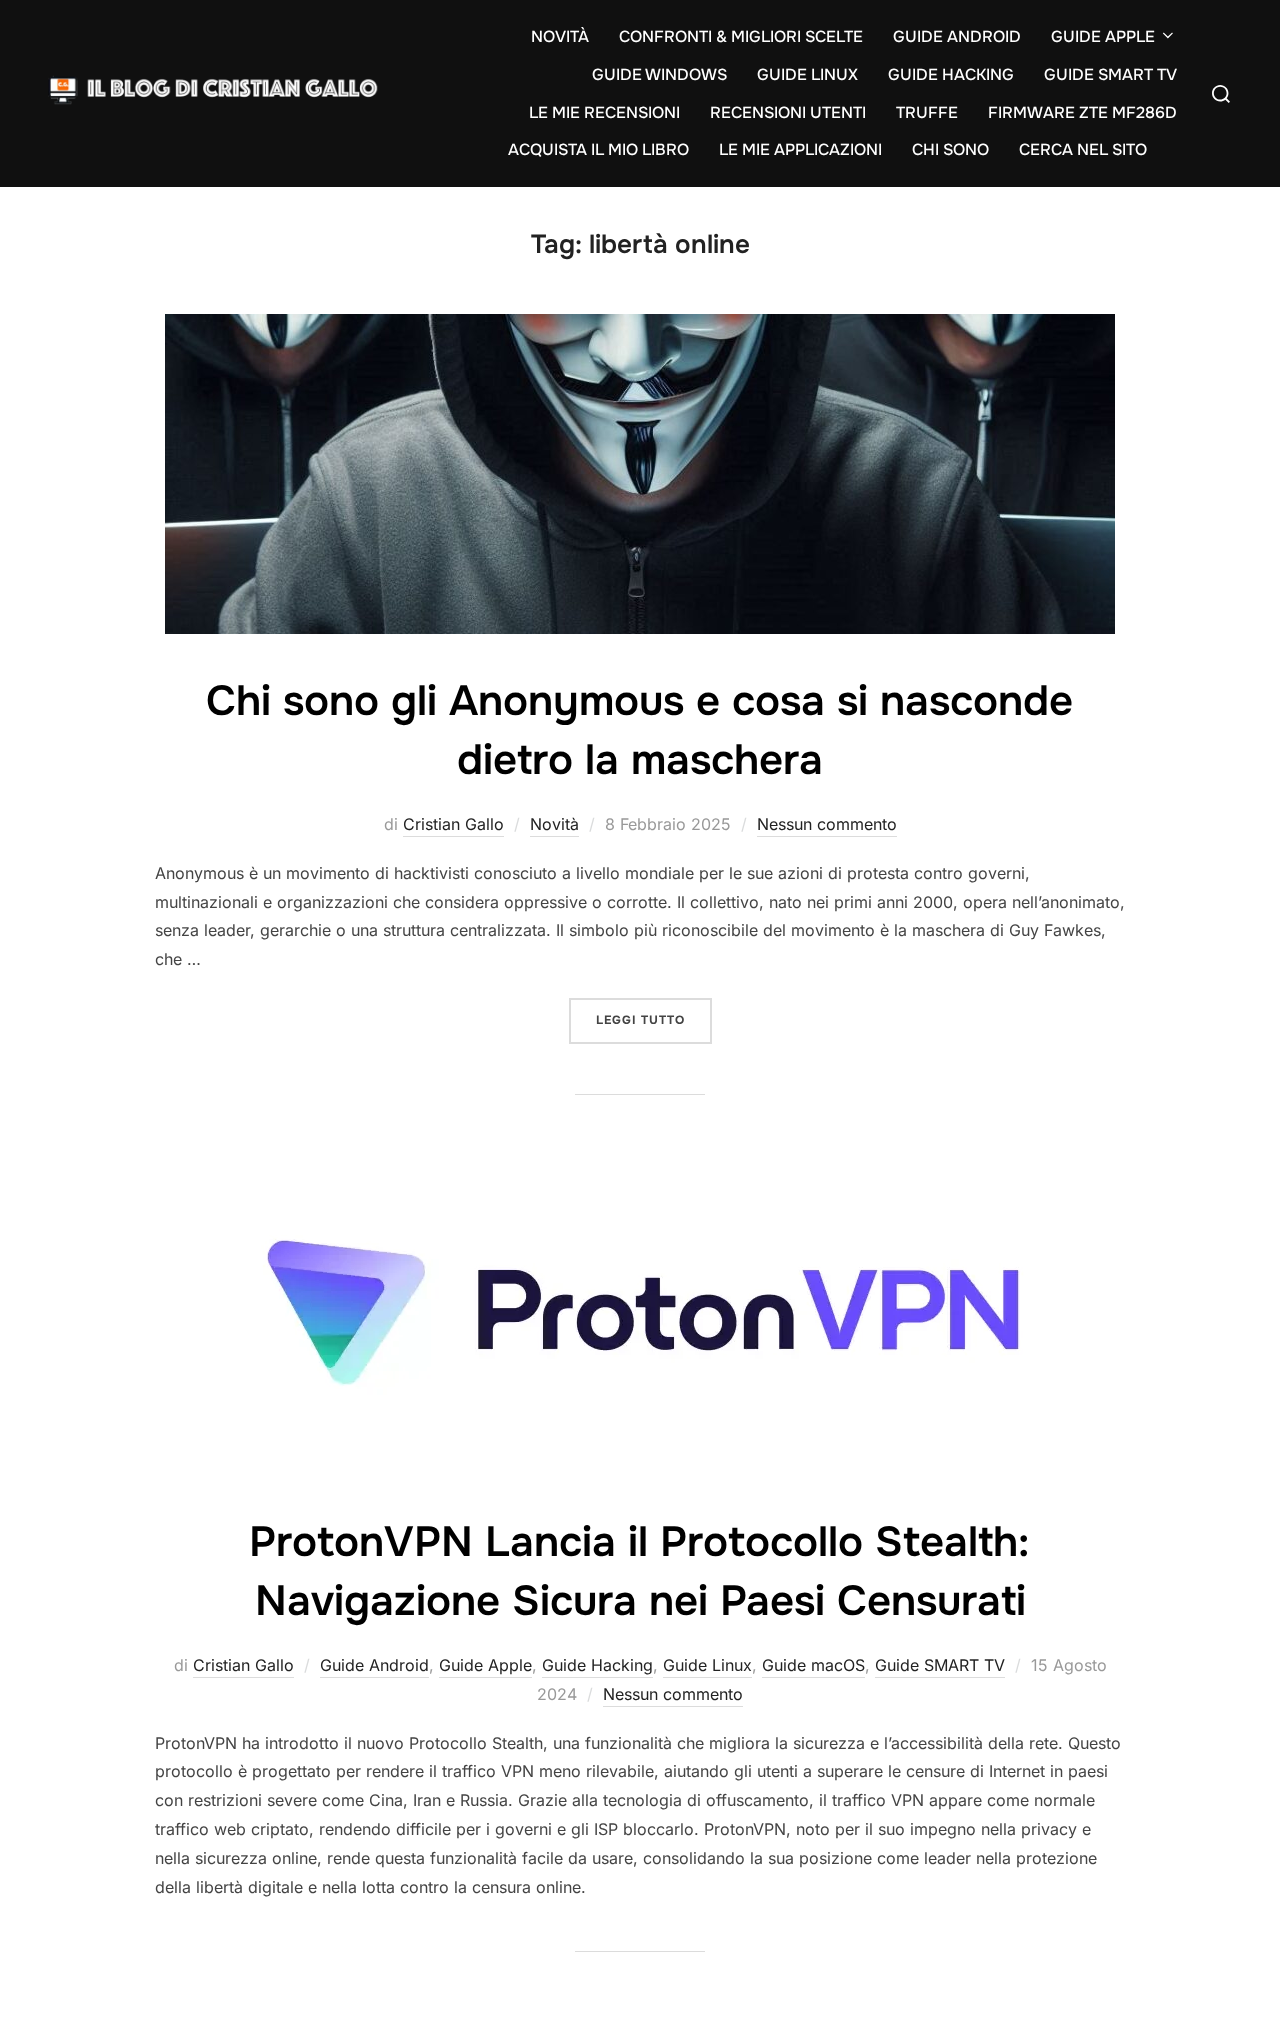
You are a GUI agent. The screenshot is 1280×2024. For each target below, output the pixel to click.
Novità (554, 824)
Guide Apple (485, 1665)
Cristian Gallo (453, 824)
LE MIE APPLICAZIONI (800, 149)
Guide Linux (707, 1665)
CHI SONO (950, 149)
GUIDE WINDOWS (659, 74)
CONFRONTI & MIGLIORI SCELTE (741, 36)
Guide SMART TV (940, 1665)
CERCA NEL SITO (1083, 149)
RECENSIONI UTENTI (788, 112)
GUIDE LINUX (807, 74)
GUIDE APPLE (1103, 36)
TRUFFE (927, 112)
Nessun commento (827, 824)
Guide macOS (813, 1665)
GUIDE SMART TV (1110, 74)
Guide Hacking (597, 1665)
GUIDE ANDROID (957, 36)
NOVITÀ (560, 36)
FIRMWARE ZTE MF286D (1082, 112)
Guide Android (374, 1665)
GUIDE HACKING (951, 74)
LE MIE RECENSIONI (604, 112)
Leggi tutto (654, 1019)
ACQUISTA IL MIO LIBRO (598, 149)
